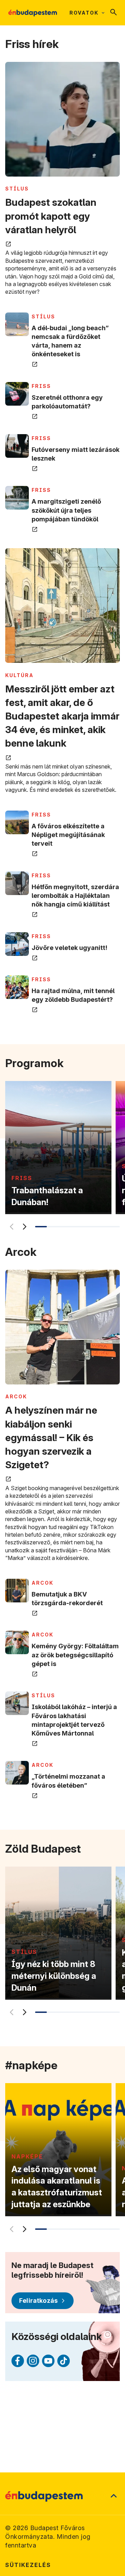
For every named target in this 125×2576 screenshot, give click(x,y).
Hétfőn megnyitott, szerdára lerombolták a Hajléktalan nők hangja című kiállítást (75, 896)
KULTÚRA (19, 675)
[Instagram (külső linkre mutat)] (33, 2361)
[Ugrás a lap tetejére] (114, 2496)
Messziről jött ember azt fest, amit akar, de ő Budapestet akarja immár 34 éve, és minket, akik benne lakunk (62, 716)
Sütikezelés (28, 2565)
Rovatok (84, 13)
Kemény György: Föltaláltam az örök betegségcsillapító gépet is (75, 1655)
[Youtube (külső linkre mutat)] (48, 2361)
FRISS (41, 386)
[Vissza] (10, 1227)
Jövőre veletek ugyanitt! (69, 948)
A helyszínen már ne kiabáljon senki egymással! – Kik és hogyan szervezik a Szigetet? (51, 1437)
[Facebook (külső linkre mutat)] (18, 2361)
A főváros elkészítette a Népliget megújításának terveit (68, 835)
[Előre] (24, 1227)
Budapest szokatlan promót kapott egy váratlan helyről (51, 216)
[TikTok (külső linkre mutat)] (64, 2361)
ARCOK (16, 1396)
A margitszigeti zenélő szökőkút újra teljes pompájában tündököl (66, 510)
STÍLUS (17, 189)
